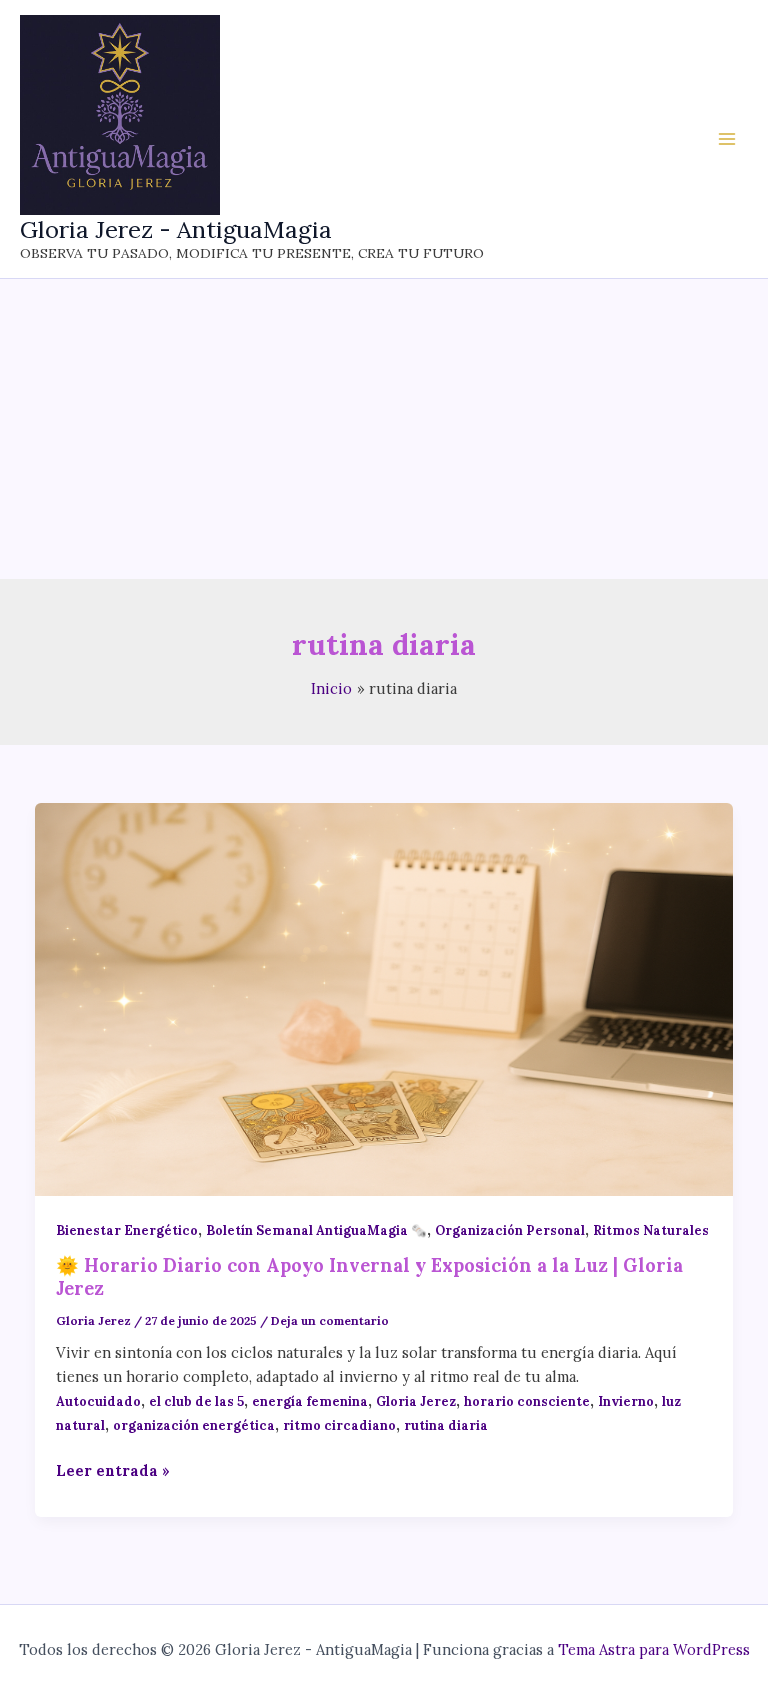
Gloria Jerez (416, 1401)
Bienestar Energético (127, 1230)
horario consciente (527, 1401)
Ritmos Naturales (651, 1230)
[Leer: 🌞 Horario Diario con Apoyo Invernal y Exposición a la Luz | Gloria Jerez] (384, 997)
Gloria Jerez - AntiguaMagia (176, 229)
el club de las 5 (196, 1401)
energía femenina (310, 1401)
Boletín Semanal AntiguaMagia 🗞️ (316, 1230)
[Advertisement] (384, 429)
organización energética (194, 1425)
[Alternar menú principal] (727, 139)
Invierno (626, 1401)
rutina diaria (446, 1425)
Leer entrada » (113, 1471)
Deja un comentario (330, 1320)
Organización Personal (510, 1230)
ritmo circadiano (339, 1425)
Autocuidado (98, 1401)
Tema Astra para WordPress (654, 1649)
